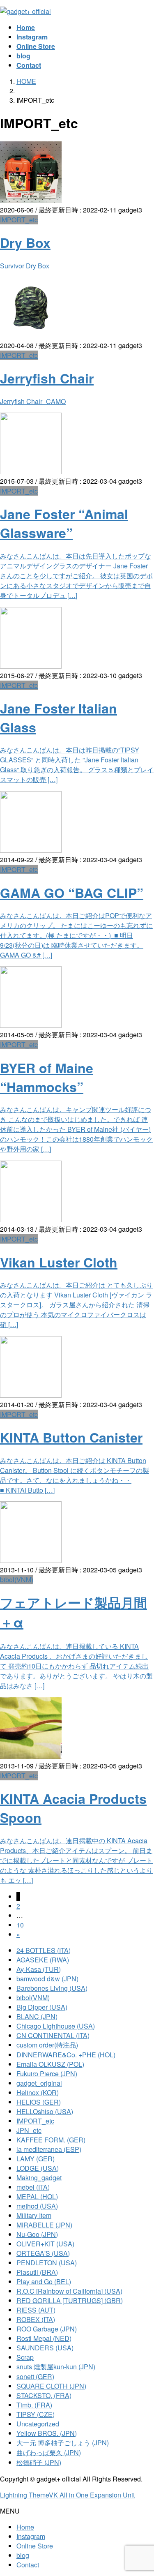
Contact (28, 2565)
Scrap (25, 2357)
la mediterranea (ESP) (49, 2149)
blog (23, 2555)
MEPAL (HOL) (37, 2196)
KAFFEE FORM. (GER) (51, 2140)
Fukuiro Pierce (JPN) (47, 2074)
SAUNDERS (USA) (45, 2348)
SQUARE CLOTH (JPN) (51, 2386)
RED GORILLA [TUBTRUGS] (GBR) (70, 2300)
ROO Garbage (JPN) (47, 2329)
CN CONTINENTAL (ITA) (53, 2035)
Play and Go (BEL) (44, 2282)
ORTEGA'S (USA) (43, 2253)
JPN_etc (29, 2130)
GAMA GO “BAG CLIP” (72, 893)
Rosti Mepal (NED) (44, 2338)
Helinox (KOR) (38, 2092)
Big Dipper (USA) (42, 2007)
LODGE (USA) (38, 2168)
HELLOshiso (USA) (45, 2111)
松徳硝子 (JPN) (39, 2462)
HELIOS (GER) (39, 2102)
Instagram (31, 2536)
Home (25, 2527)
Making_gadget (39, 2178)
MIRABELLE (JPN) (44, 2225)
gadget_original (39, 2083)
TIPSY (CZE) (36, 2414)
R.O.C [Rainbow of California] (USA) (69, 2291)
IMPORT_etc (19, 220)
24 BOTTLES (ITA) (44, 1950)
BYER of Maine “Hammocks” (47, 1077)
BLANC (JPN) (37, 2016)
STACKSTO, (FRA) (44, 2395)
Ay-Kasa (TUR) (39, 1969)
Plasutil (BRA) (37, 2272)
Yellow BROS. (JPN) (47, 2433)
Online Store (35, 2546)
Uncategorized (38, 2424)
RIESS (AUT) (36, 2310)
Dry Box (25, 242)
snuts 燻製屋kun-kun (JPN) (56, 2367)
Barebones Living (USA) (52, 1988)
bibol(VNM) (17, 1580)
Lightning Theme (24, 2495)
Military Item (34, 2215)
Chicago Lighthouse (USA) (56, 2026)
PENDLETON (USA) (47, 2263)
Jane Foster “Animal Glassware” (64, 523)
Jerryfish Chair (47, 378)
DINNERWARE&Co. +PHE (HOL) (66, 2055)
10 (20, 1925)
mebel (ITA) (33, 2187)
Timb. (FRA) (34, 2405)
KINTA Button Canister (71, 1437)
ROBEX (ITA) (36, 2319)
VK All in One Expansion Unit (92, 2495)
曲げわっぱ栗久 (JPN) (49, 2453)
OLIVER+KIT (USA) (45, 2244)
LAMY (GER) (36, 2159)
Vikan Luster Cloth (59, 1262)
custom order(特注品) (47, 2045)
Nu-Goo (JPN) (37, 2234)
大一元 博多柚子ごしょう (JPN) (63, 2443)
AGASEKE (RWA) (43, 1960)
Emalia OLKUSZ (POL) (50, 2064)
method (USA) (37, 2206)
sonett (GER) (35, 2376)
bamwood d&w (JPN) (47, 1979)
